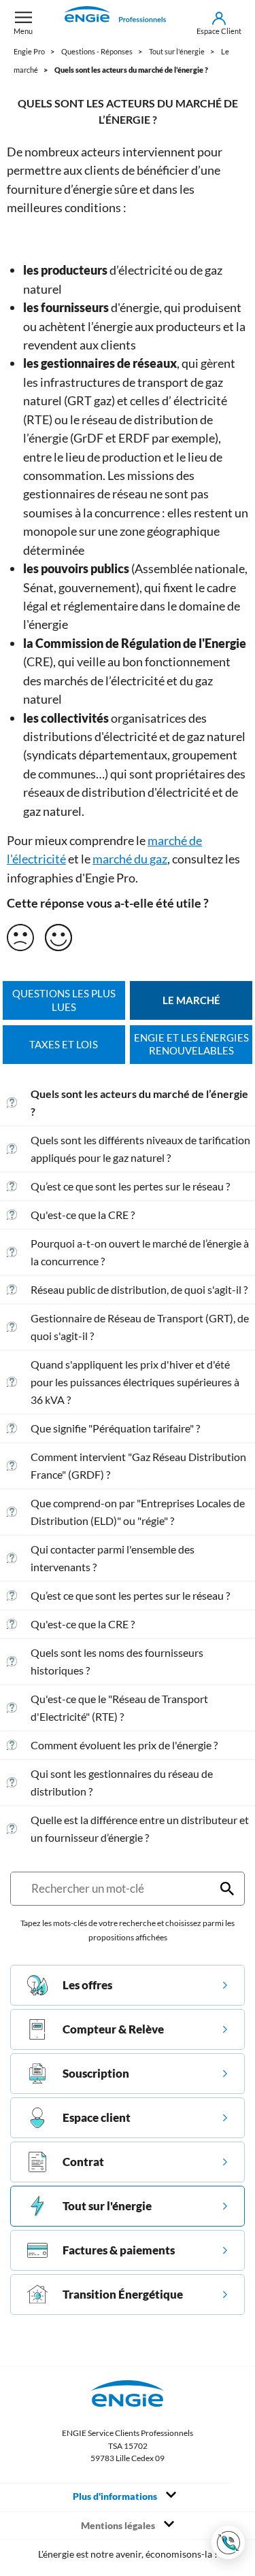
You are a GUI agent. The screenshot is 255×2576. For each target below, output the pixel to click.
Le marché (191, 1000)
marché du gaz (130, 859)
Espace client (97, 2117)
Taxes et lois (64, 1045)
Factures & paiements (119, 2250)
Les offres (87, 1985)
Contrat (83, 2162)
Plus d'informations (116, 2496)
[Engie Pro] (115, 23)
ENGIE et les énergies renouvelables (191, 1045)
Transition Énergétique (123, 2294)
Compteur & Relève (113, 2029)
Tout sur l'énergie (107, 2206)
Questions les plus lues (64, 1000)
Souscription (96, 2073)
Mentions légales (119, 2526)
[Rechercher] (227, 1889)
